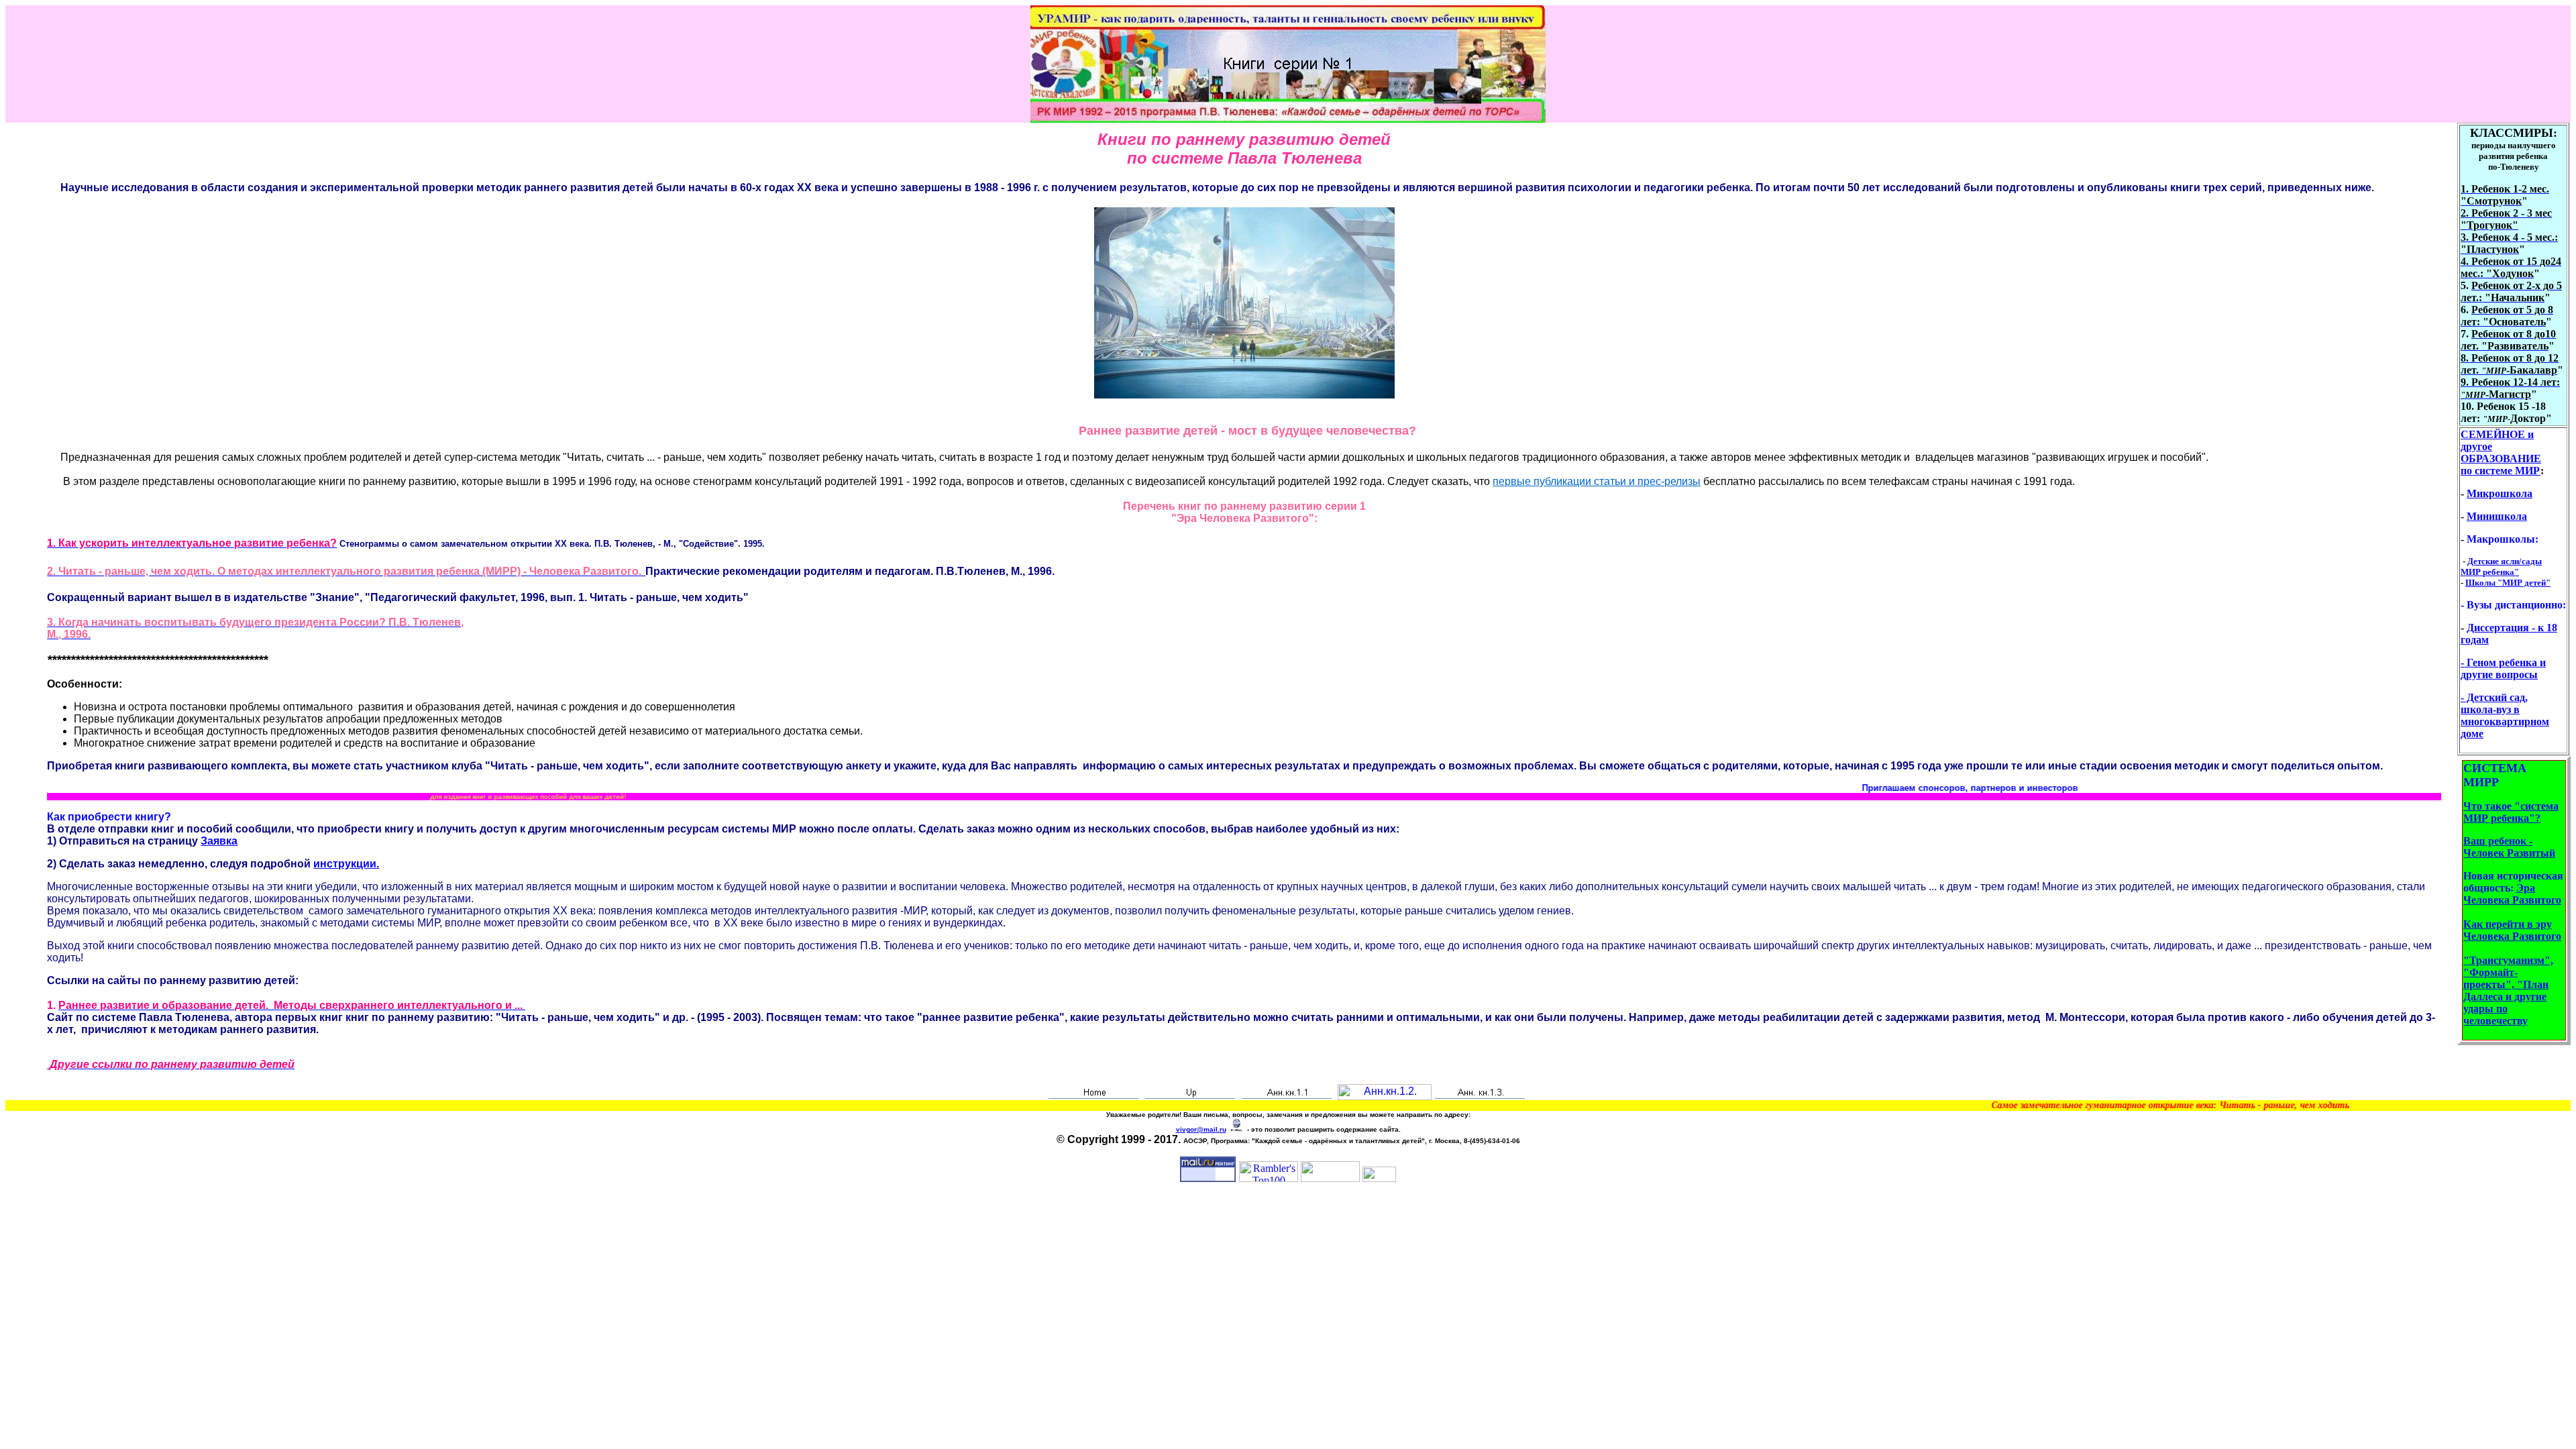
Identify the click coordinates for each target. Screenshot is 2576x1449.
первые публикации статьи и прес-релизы (1597, 481)
